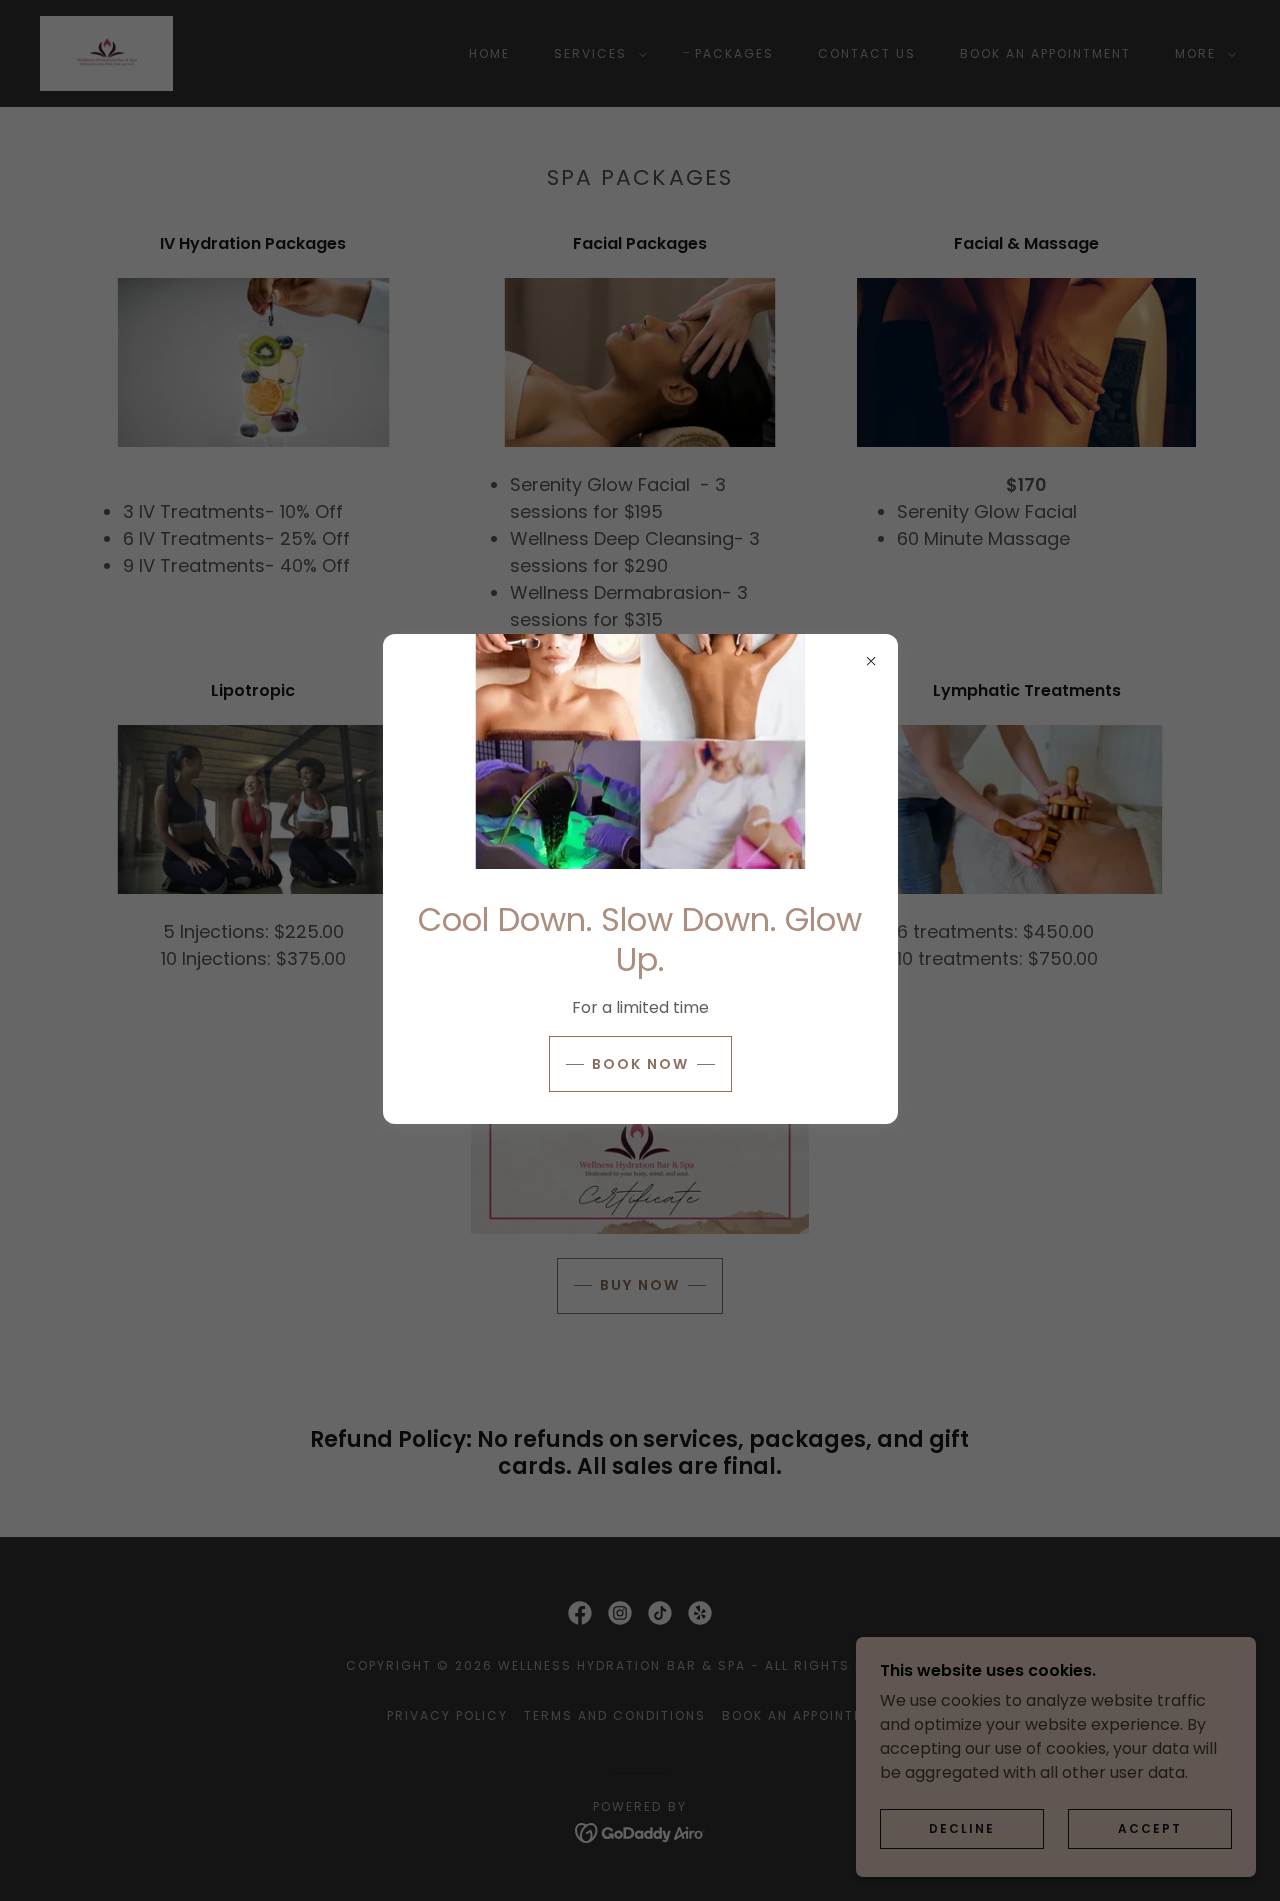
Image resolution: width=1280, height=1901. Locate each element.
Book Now (640, 1064)
